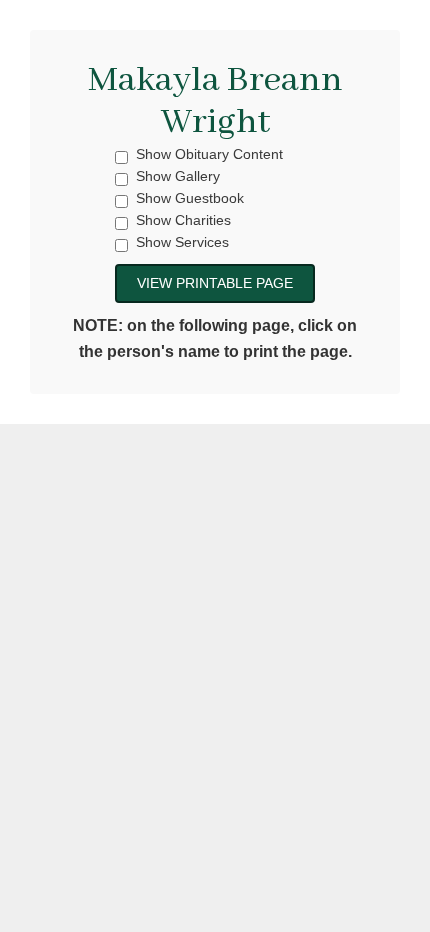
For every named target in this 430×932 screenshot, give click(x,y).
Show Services (182, 242)
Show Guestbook (190, 198)
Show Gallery (178, 176)
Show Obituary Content (209, 154)
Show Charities (183, 220)
